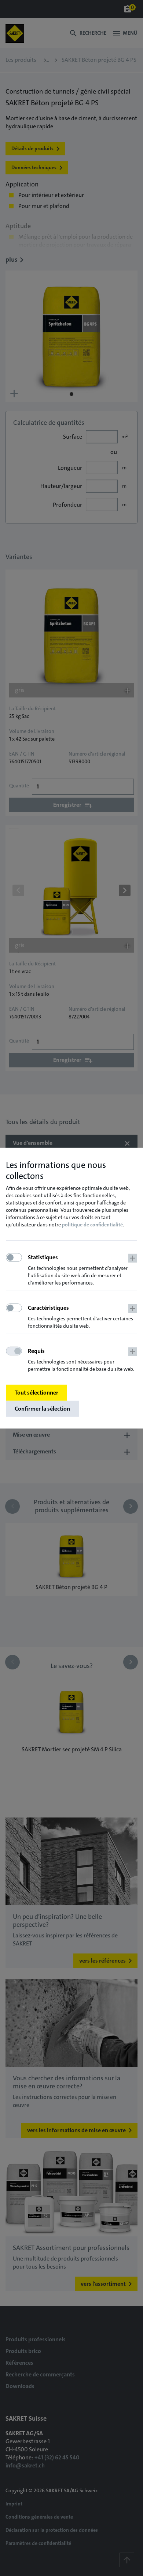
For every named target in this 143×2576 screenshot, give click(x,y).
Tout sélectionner (36, 1393)
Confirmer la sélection (42, 1409)
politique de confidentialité (92, 1225)
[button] (82, 1270)
